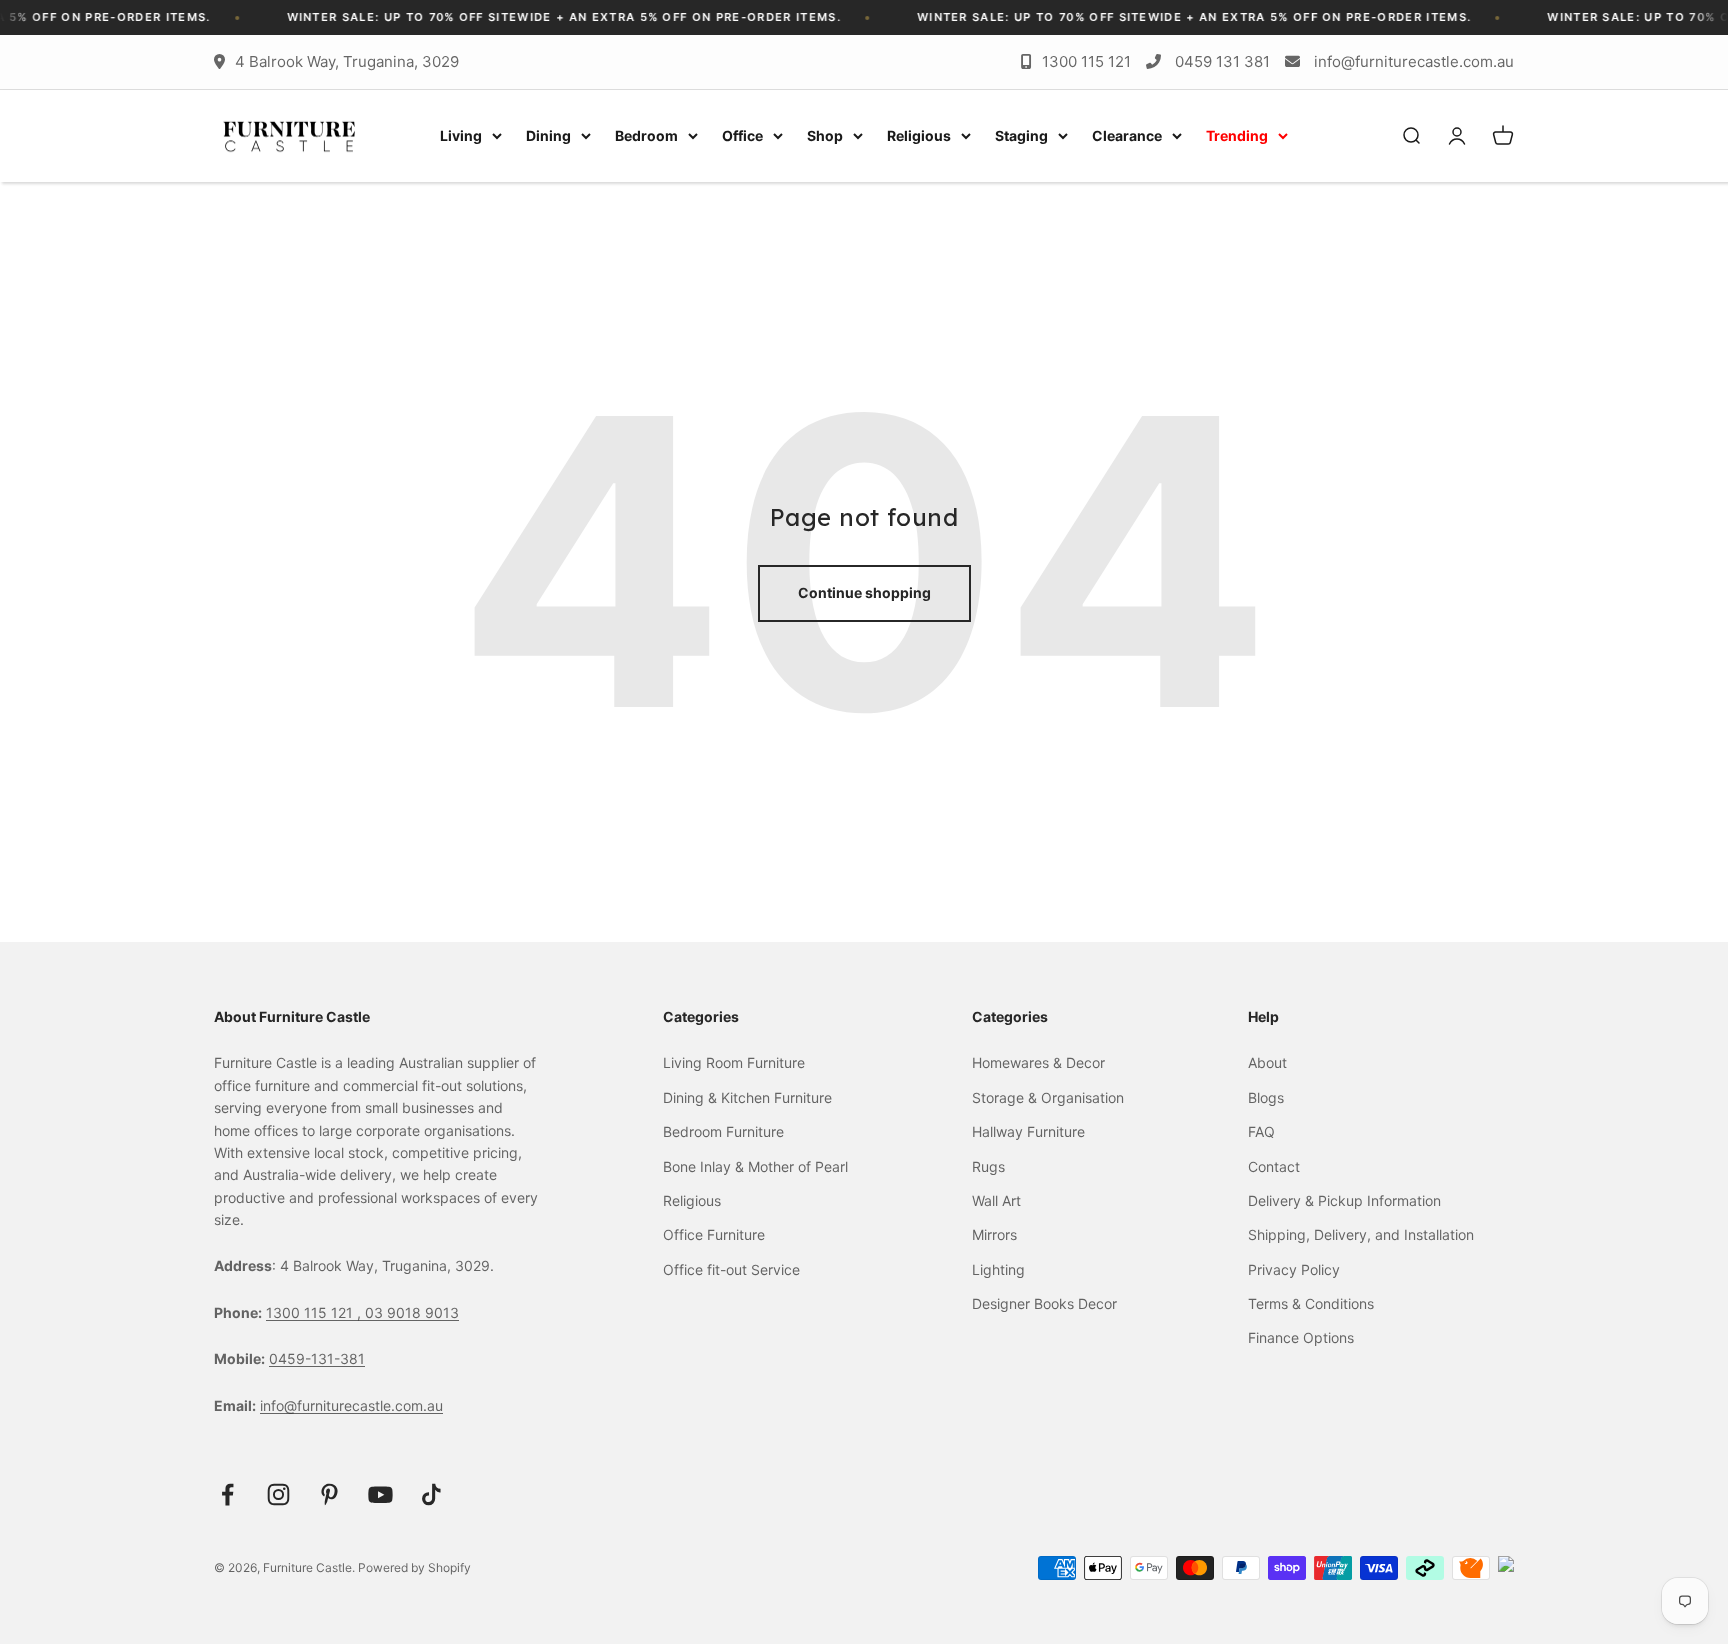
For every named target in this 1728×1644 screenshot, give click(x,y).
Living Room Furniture (734, 1062)
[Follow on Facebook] (227, 1494)
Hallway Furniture (1028, 1131)
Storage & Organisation (1048, 1097)
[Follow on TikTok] (431, 1494)
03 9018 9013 (412, 1312)
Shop (825, 135)
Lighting (998, 1269)
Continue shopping (864, 592)
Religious (919, 135)
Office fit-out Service (731, 1269)
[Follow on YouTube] (380, 1494)
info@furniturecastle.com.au (1414, 61)
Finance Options (1301, 1337)
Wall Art (996, 1200)
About (1267, 1062)
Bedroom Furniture (723, 1131)
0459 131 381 (1222, 61)
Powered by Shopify (414, 1567)
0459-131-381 (317, 1358)
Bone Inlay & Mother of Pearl (755, 1166)
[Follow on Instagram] (278, 1494)
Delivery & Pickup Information (1344, 1200)
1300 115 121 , (315, 1312)
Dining (548, 135)
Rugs (988, 1166)
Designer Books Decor (1044, 1303)
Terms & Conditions (1311, 1303)
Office (742, 135)
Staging (1021, 135)
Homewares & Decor (1038, 1062)
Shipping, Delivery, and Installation (1361, 1234)
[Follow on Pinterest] (329, 1494)
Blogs (1266, 1097)
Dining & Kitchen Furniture (747, 1097)
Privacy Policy (1294, 1269)
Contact (1274, 1166)
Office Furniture (714, 1234)
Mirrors (994, 1234)
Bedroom (646, 135)
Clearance (1127, 135)
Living (461, 135)
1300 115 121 (1086, 61)
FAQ (1261, 1131)
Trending (1237, 135)
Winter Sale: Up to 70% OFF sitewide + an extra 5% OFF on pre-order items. (535, 17)
